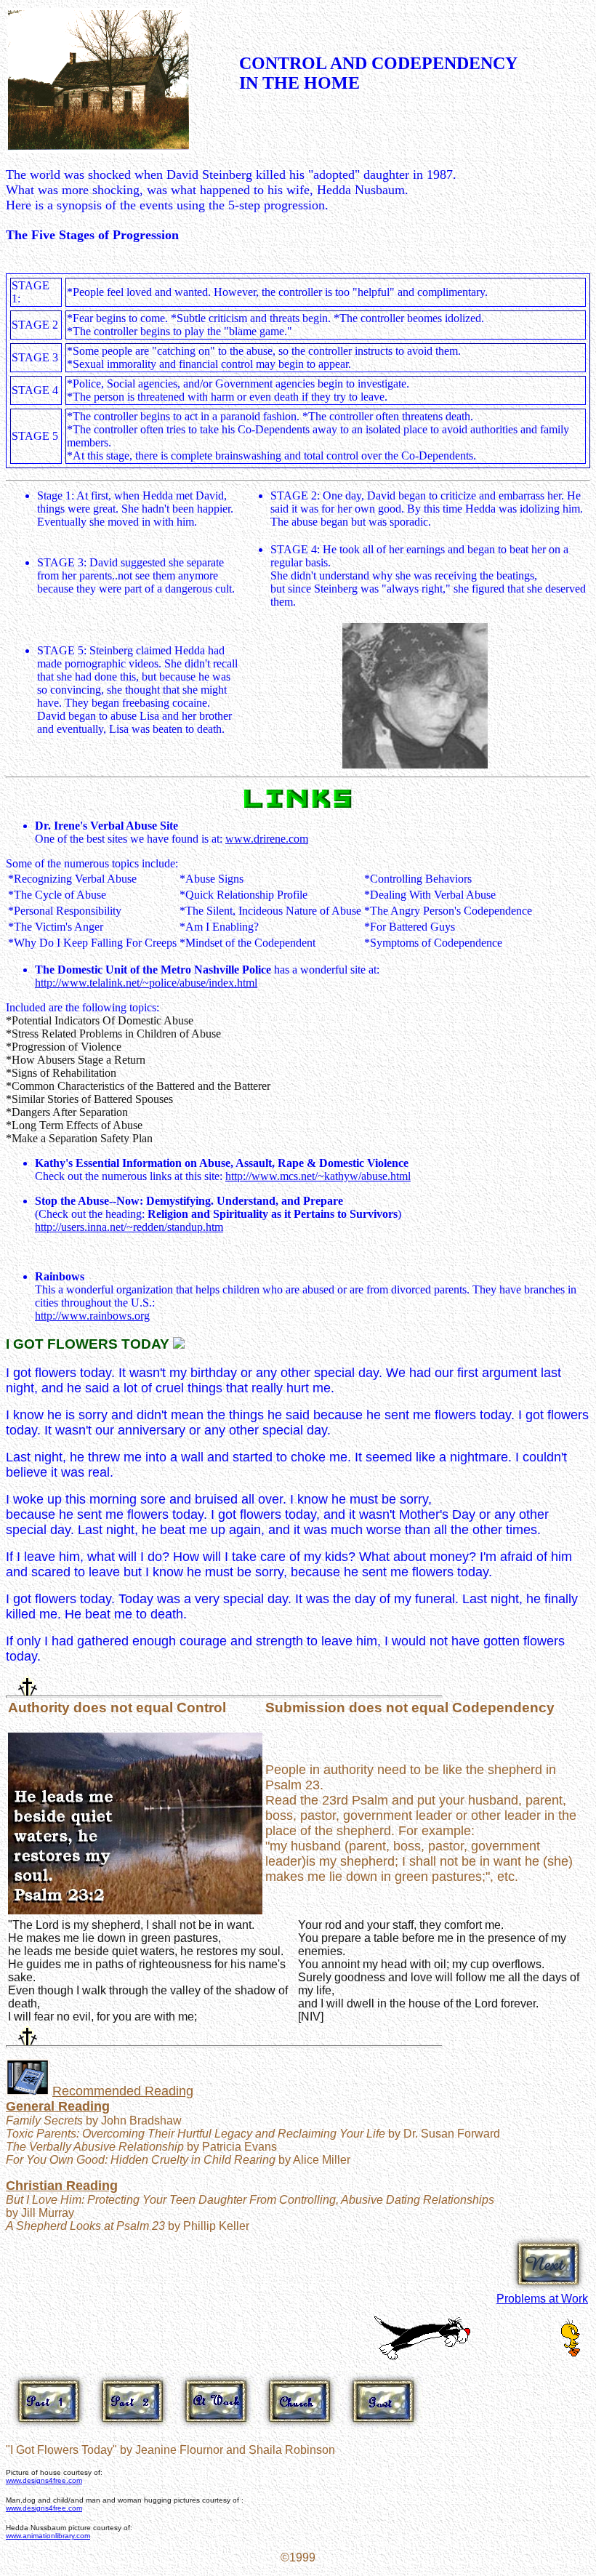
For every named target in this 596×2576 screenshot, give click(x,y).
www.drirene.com (267, 839)
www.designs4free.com (44, 2480)
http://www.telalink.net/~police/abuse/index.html (146, 983)
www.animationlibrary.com (48, 2536)
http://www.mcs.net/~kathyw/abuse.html (318, 1176)
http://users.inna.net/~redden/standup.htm (129, 1227)
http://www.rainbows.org (92, 1316)
